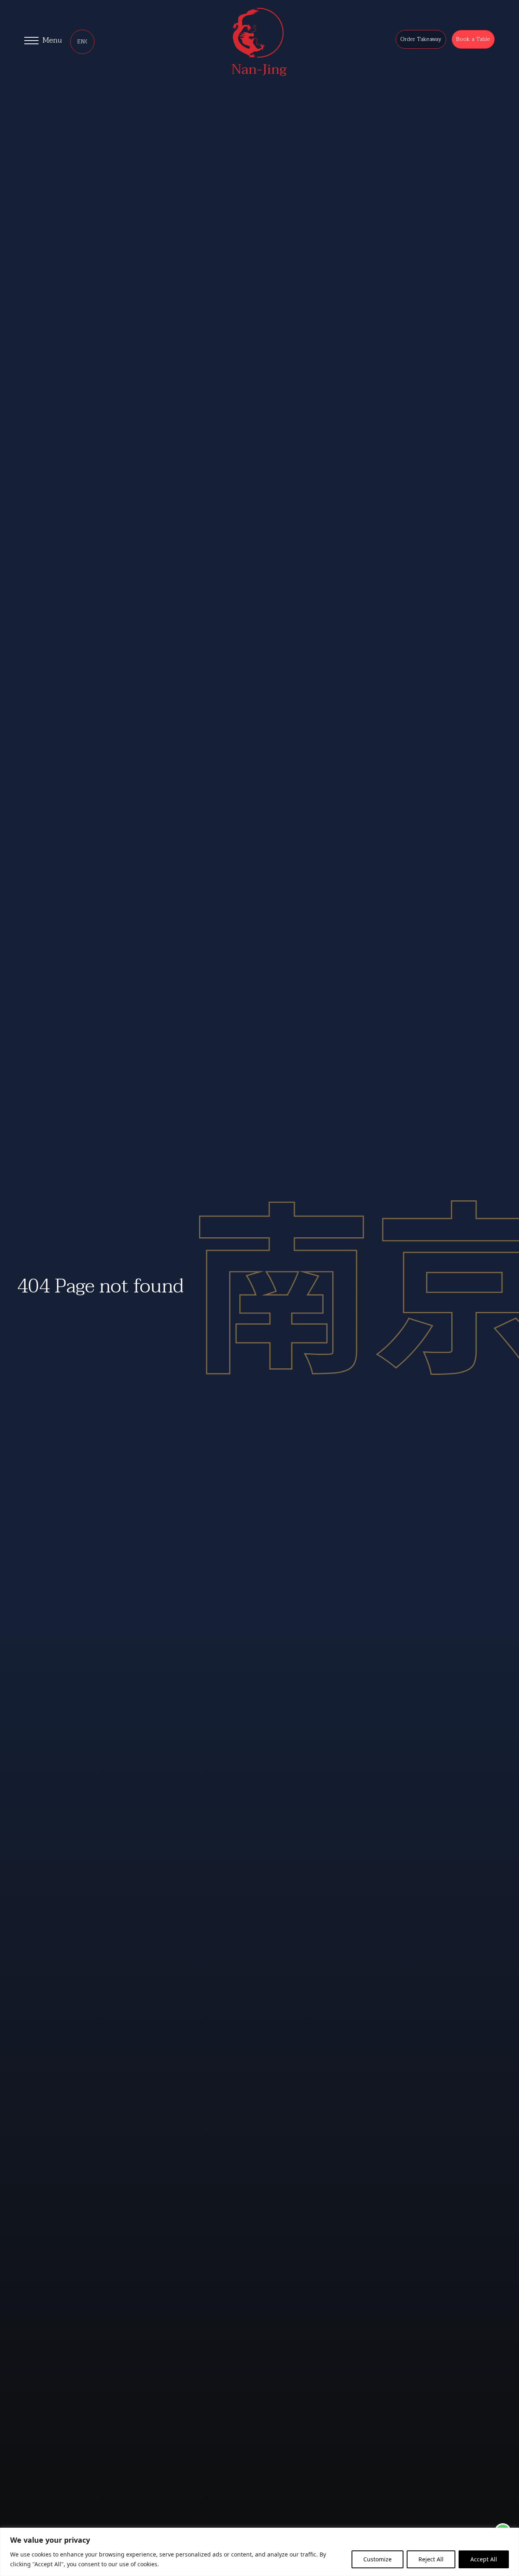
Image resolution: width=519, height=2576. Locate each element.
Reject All (431, 2559)
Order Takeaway (421, 39)
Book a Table (473, 39)
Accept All (484, 2559)
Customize (377, 2559)
